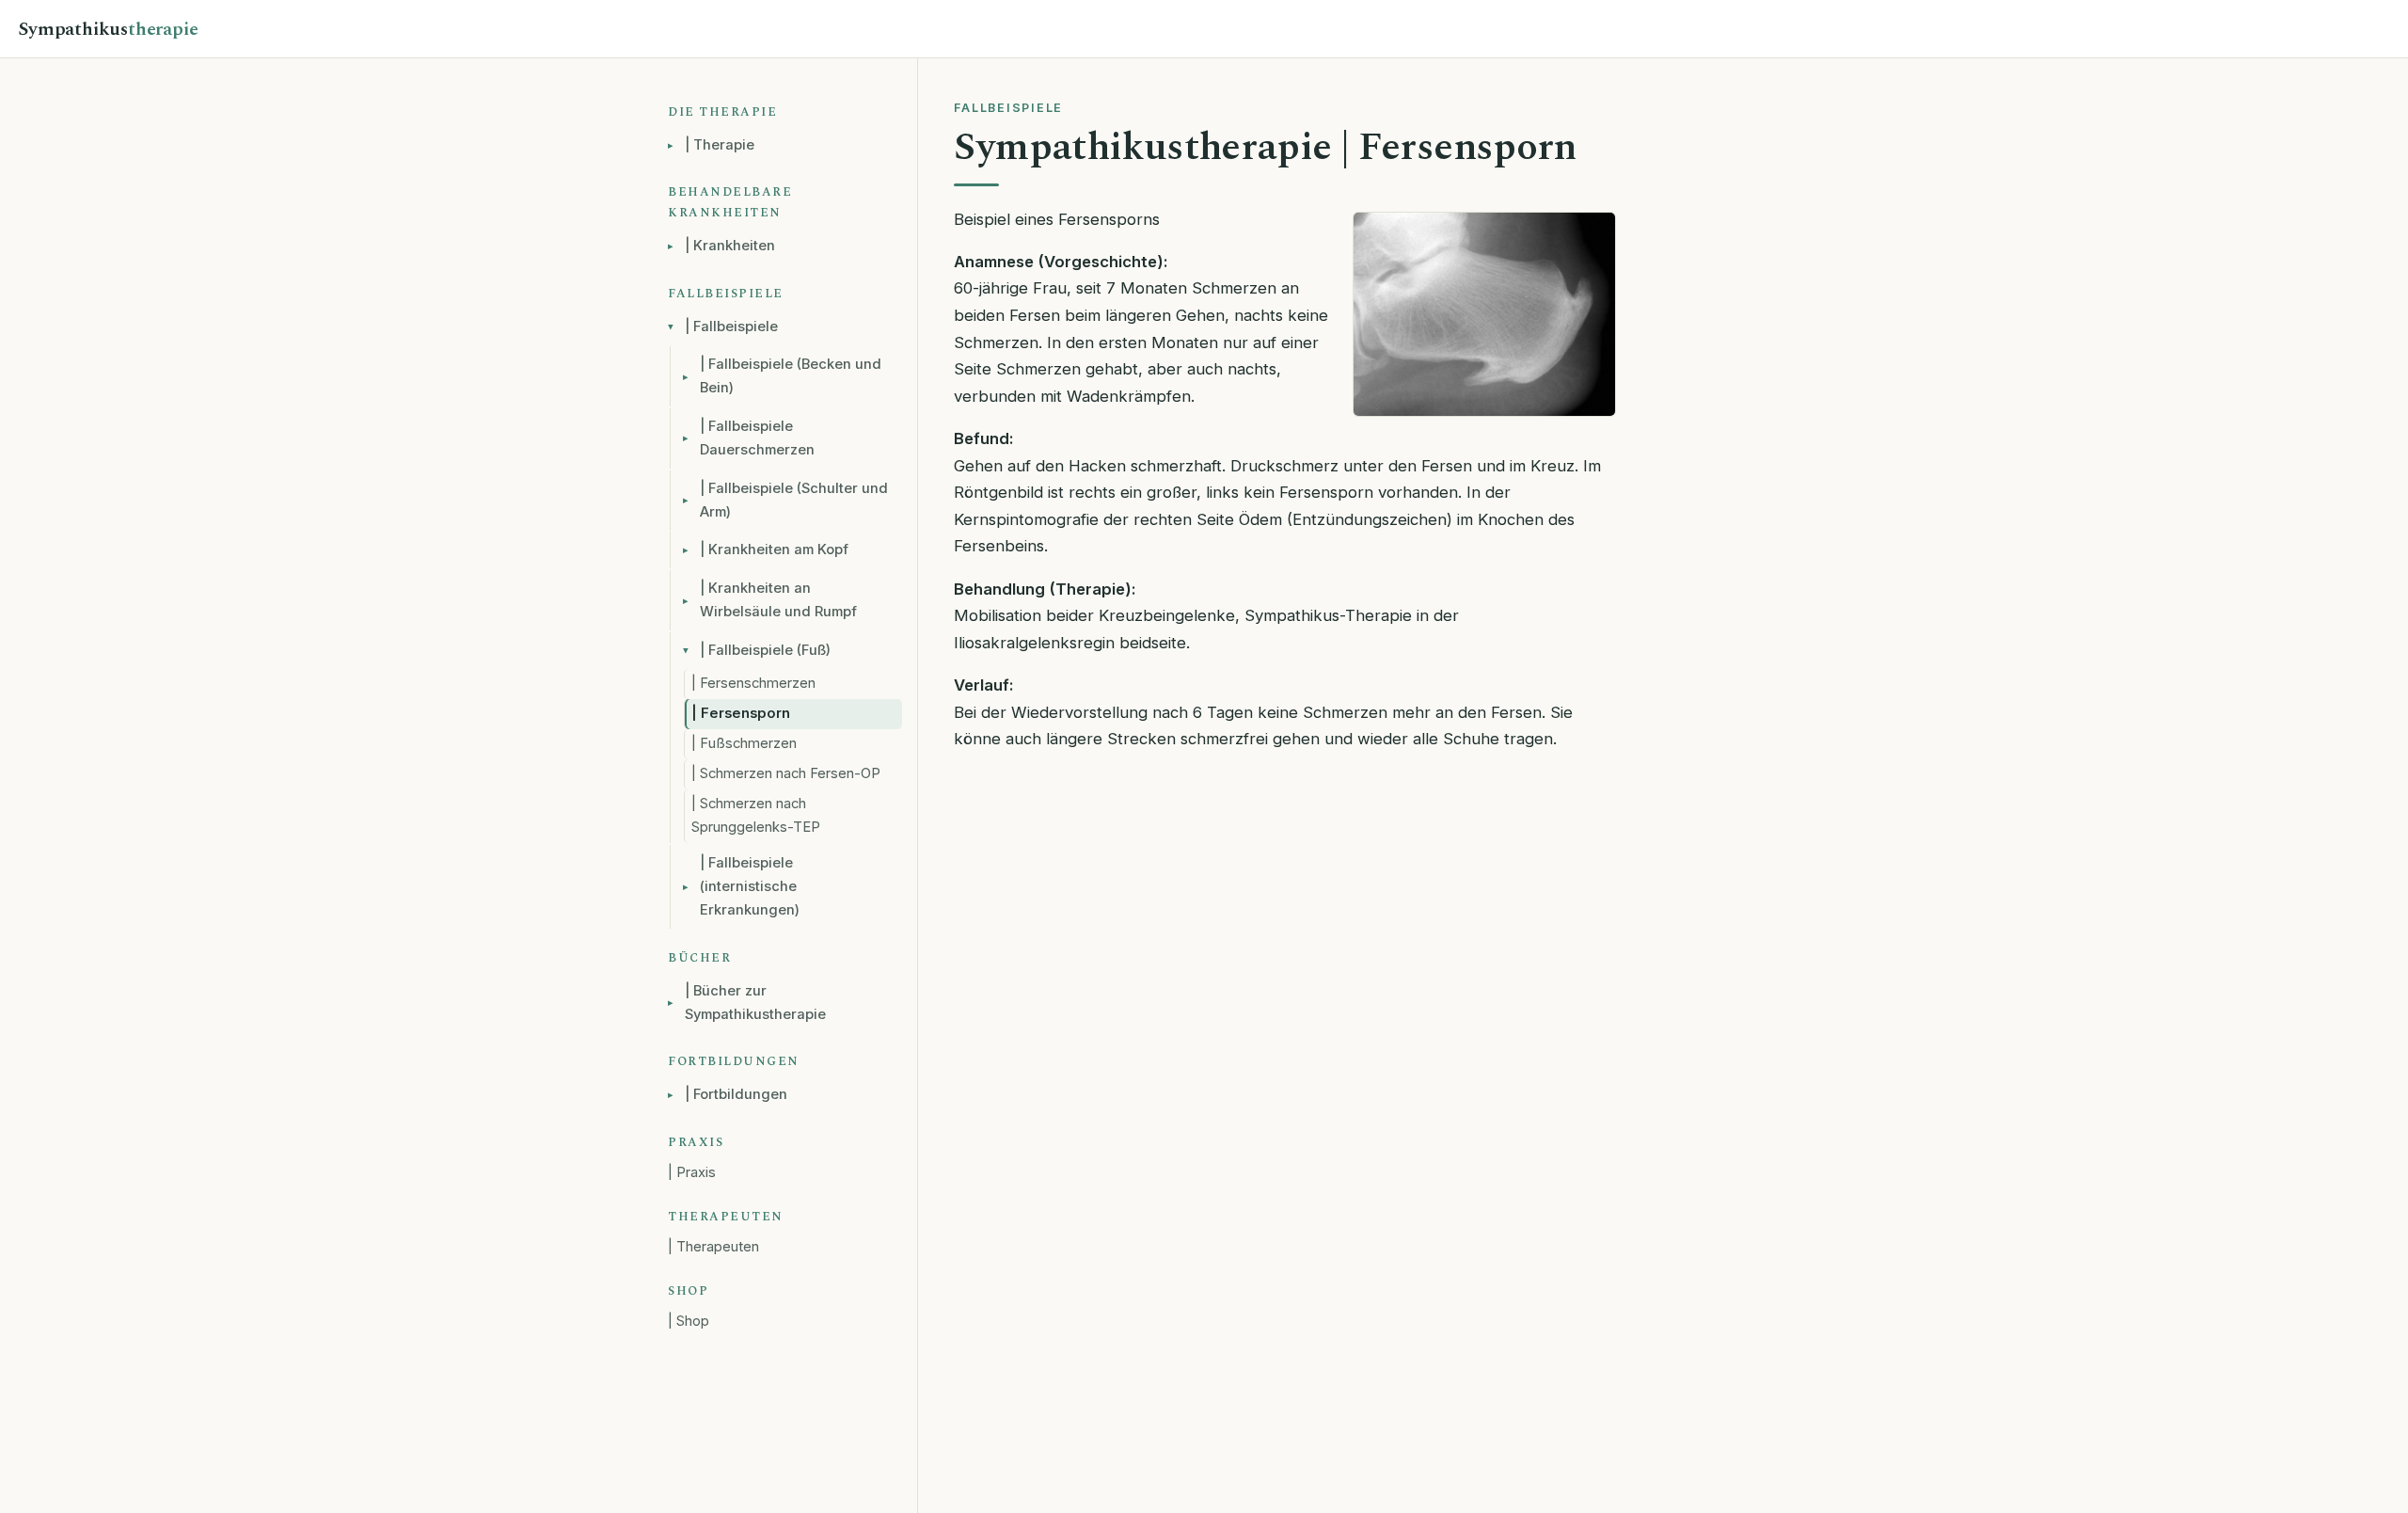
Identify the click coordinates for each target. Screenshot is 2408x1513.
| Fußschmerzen (744, 743)
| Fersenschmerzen (753, 683)
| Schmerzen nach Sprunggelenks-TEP (756, 815)
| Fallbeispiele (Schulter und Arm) (794, 500)
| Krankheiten (730, 246)
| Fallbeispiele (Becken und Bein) (791, 376)
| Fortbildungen (736, 1094)
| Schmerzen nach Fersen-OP (786, 773)
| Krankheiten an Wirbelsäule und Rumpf (778, 600)
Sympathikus (108, 29)
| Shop (689, 1321)
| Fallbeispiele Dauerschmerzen (757, 438)
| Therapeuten (713, 1247)
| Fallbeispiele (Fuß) (765, 650)
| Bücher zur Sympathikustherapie (755, 1003)
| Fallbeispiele (731, 326)
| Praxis (692, 1172)
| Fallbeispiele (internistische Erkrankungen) (750, 886)
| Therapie (720, 145)
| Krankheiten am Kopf (774, 549)
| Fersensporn (741, 713)
